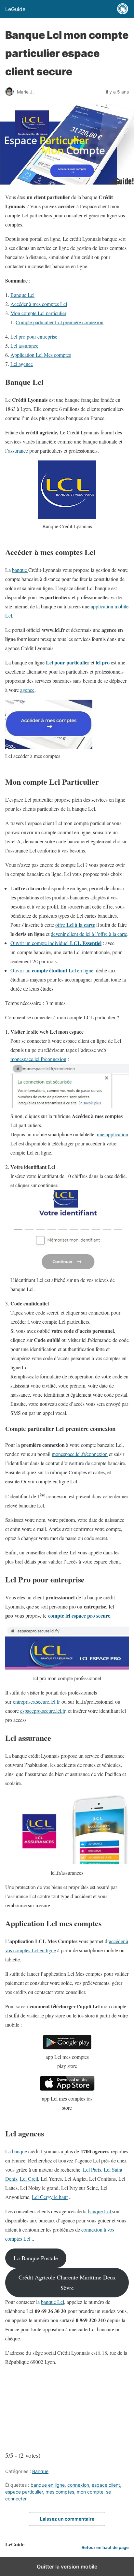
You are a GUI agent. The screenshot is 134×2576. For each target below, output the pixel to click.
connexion (78, 2485)
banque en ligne (48, 2485)
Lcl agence (22, 364)
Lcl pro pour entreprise (34, 336)
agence (27, 690)
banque (20, 570)
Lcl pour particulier (68, 662)
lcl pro (103, 662)
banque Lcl (100, 2211)
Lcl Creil (29, 2179)
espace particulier (24, 2492)
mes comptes (60, 2492)
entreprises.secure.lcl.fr (36, 1702)
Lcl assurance (24, 346)
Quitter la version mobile (67, 2567)
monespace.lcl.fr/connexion (38, 1059)
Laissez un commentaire (67, 2519)
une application (113, 1134)
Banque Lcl (22, 295)
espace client (106, 2485)
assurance (18, 451)
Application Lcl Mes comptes (41, 355)
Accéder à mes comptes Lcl (39, 304)
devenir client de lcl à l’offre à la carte (89, 934)
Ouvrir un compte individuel (56, 943)
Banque (40, 2471)
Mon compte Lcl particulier (38, 313)
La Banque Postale (36, 2258)
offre (75, 925)
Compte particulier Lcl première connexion (60, 322)
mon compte (90, 2492)
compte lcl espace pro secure (79, 1615)
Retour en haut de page (105, 2547)
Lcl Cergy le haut (50, 2197)
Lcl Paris (92, 2169)
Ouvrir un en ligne (52, 970)
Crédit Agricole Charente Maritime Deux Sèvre (67, 2282)
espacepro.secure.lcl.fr (43, 1711)
